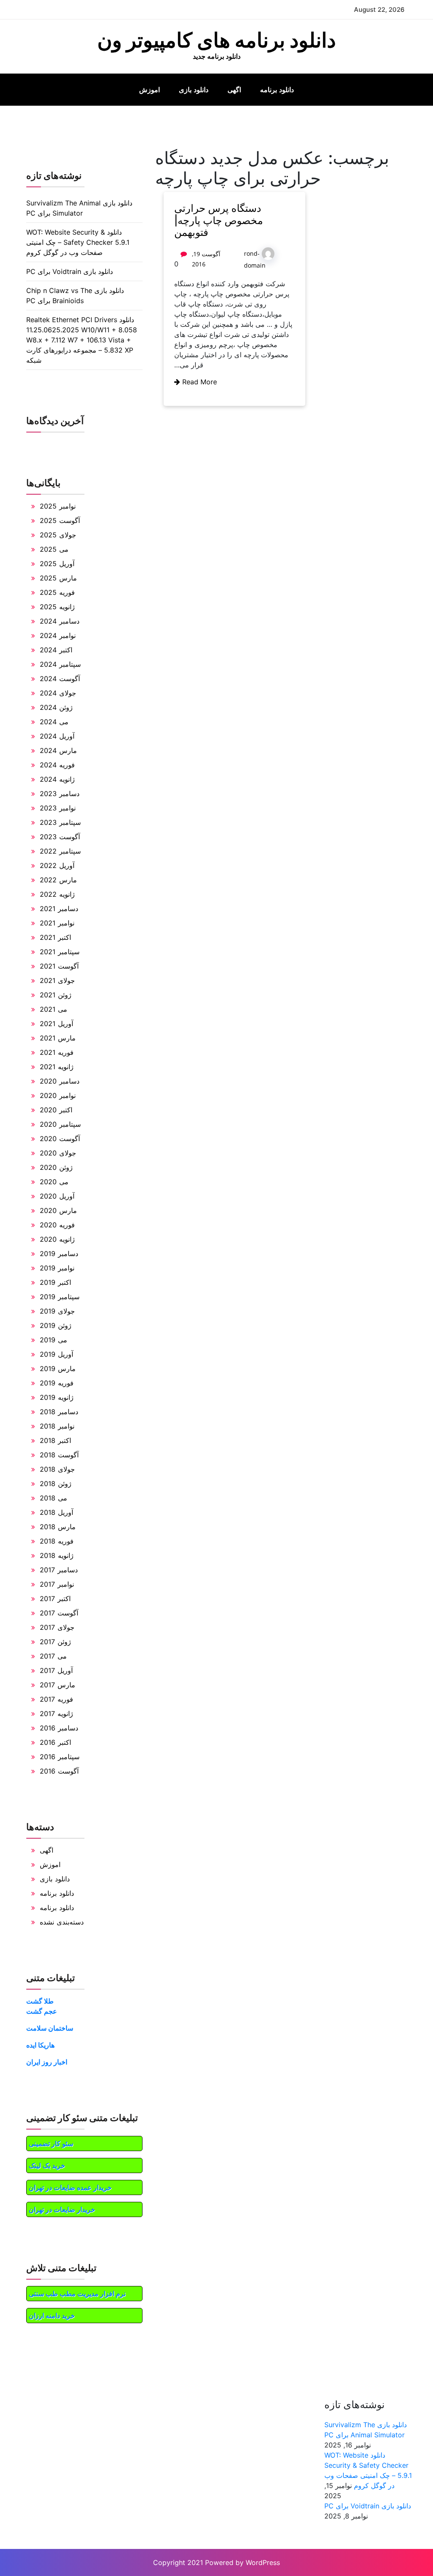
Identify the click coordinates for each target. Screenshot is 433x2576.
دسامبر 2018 (59, 1412)
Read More (199, 382)
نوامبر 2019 (57, 1268)
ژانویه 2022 (57, 894)
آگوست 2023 (60, 837)
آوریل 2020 (57, 1196)
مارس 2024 (58, 750)
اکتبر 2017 (55, 1599)
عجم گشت (42, 2011)
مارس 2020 (58, 1210)
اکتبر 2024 (56, 650)
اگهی (234, 90)
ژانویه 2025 (57, 607)
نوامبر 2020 (58, 1095)
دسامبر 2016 (59, 1728)
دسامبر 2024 (60, 621)
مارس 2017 (58, 1685)
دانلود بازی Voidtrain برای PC (70, 271)
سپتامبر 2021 (60, 952)
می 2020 (54, 1182)
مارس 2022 (58, 880)
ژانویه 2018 (57, 1555)
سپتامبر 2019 (60, 1297)
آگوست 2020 (60, 1139)
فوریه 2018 (57, 1541)
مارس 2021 (58, 1038)
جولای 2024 (58, 693)
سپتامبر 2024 (60, 664)
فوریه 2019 (57, 1383)
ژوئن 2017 (55, 1642)
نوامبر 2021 (57, 923)
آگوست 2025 (60, 520)
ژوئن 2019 (56, 1325)
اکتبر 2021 (55, 937)
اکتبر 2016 (55, 1742)
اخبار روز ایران (47, 2062)
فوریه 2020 (57, 1225)
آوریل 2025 (57, 564)
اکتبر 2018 (55, 1440)
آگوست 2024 (60, 679)
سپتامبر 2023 (60, 822)
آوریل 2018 (56, 1512)
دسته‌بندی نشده (62, 1922)
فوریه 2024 (57, 765)
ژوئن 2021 (56, 995)
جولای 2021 (57, 980)
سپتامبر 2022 (60, 851)
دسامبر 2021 (59, 909)
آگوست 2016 (59, 1771)
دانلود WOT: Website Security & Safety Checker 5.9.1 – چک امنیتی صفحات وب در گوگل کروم (78, 242)
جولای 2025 (58, 535)
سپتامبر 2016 (60, 1757)
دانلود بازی (194, 90)
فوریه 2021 (57, 1052)
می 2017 (53, 1656)
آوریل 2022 (57, 865)
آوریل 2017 (56, 1670)
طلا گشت (40, 2001)
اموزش (149, 90)
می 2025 (54, 549)
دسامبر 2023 (60, 794)
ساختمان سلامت (50, 2028)
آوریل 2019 (56, 1354)
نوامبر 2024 (58, 635)
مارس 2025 (58, 578)
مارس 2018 (58, 1527)
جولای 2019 (57, 1311)
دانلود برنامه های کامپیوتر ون (216, 40)
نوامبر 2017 (57, 1584)
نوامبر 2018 (57, 1426)
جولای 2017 (57, 1627)
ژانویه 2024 (57, 779)
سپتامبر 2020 (60, 1124)
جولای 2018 (57, 1469)
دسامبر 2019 (59, 1254)
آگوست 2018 (59, 1455)
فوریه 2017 (56, 1699)
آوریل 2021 (56, 1024)
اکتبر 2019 (55, 1282)
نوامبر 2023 (58, 808)
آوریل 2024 (57, 736)
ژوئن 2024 (56, 707)
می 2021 (53, 1009)
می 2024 (54, 722)
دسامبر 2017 (59, 1570)
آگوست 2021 (59, 966)
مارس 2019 (58, 1369)
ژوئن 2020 (56, 1167)
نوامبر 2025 (58, 506)
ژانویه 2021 (57, 1067)
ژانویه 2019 (57, 1397)
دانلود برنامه (277, 90)
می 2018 (53, 1498)
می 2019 (53, 1340)
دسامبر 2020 (60, 1081)
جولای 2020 (58, 1153)
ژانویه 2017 (56, 1714)
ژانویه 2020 (57, 1239)
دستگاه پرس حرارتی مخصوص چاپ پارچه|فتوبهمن (219, 220)
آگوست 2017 (59, 1613)
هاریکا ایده (40, 2045)
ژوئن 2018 (56, 1484)
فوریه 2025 (57, 592)
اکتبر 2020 (56, 1110)
